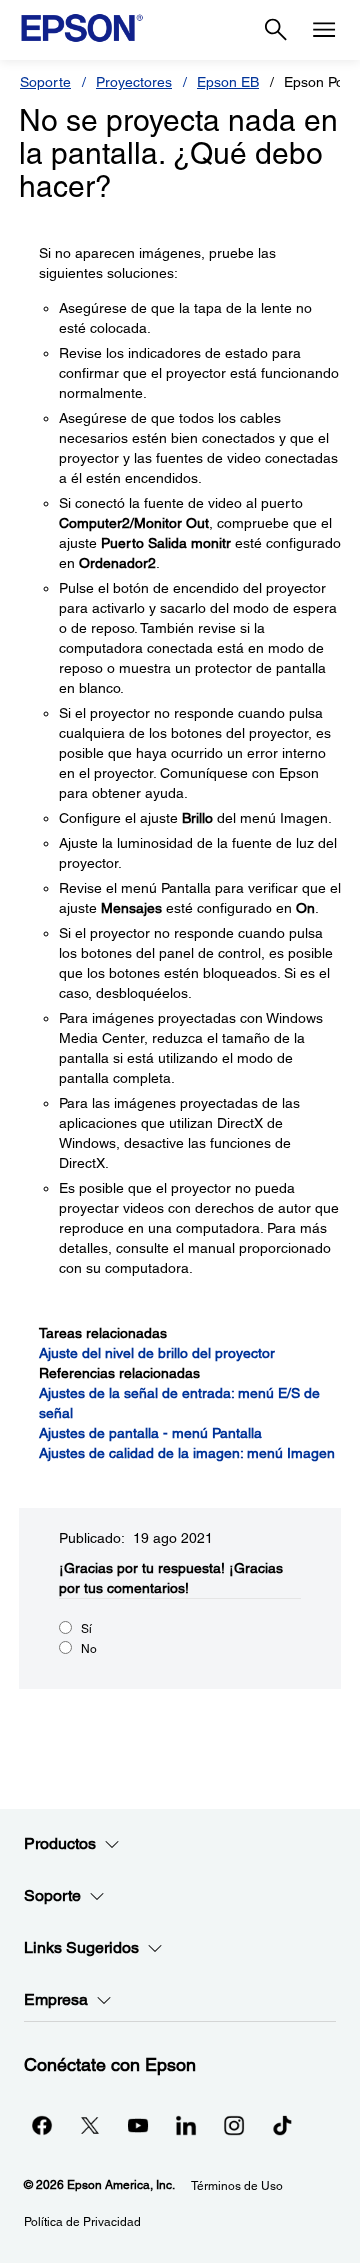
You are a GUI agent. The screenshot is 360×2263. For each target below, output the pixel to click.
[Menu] (324, 30)
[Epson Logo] (82, 28)
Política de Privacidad (82, 2222)
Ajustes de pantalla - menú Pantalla (150, 1433)
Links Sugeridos (81, 1947)
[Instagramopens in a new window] (234, 2125)
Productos (60, 1843)
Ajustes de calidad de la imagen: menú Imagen (187, 1453)
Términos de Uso (237, 2186)
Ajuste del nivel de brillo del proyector (157, 1353)
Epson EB (228, 82)
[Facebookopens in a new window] (42, 2125)
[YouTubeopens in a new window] (138, 2125)
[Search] (276, 30)
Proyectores (134, 82)
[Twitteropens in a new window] (90, 2125)
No (89, 1649)
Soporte (45, 82)
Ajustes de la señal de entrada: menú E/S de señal (179, 1403)
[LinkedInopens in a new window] (186, 2125)
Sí (86, 1629)
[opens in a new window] (282, 2125)
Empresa (56, 1999)
